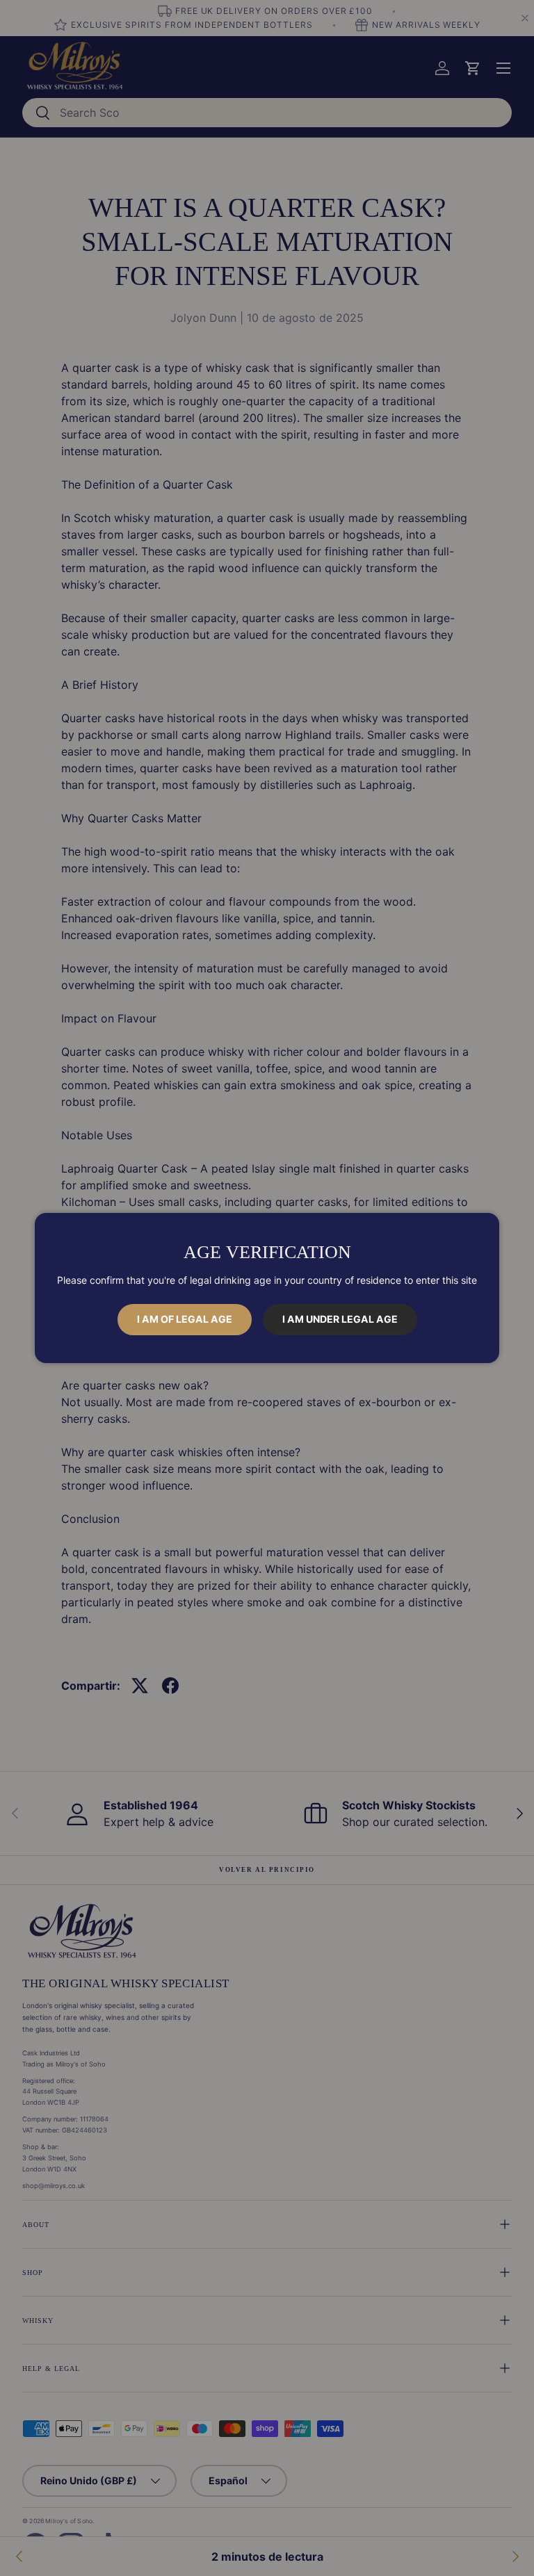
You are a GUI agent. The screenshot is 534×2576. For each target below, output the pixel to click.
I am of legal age (185, 1319)
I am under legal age (340, 1319)
